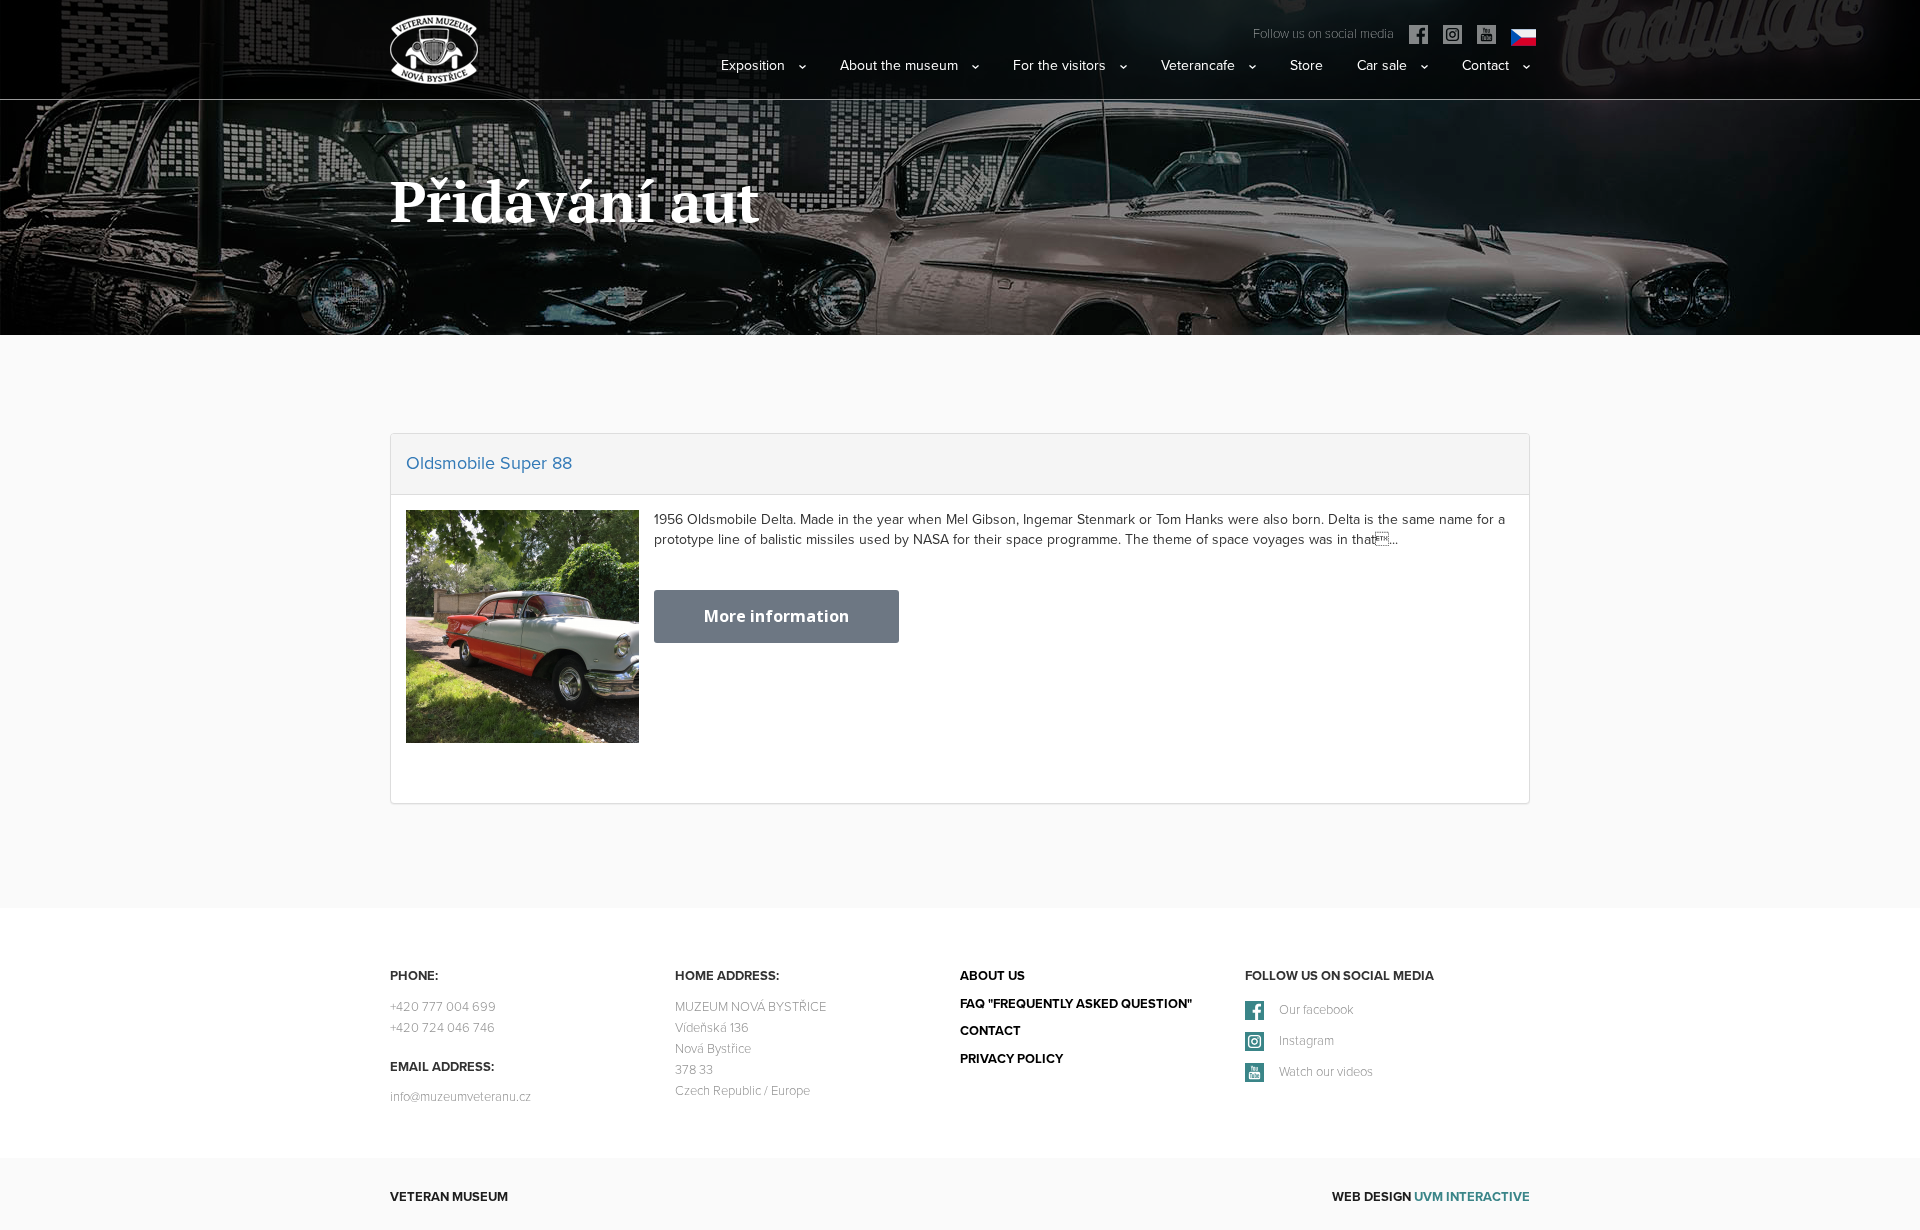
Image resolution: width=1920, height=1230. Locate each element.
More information (776, 616)
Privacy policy (1011, 1059)
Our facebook (1316, 1010)
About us (992, 976)
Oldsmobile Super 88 (489, 463)
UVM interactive (1472, 1197)
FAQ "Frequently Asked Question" (1076, 1004)
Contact (990, 1031)
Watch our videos (1326, 1072)
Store (1306, 65)
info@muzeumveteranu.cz (460, 1097)
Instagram (1306, 1041)
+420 (443, 1007)
